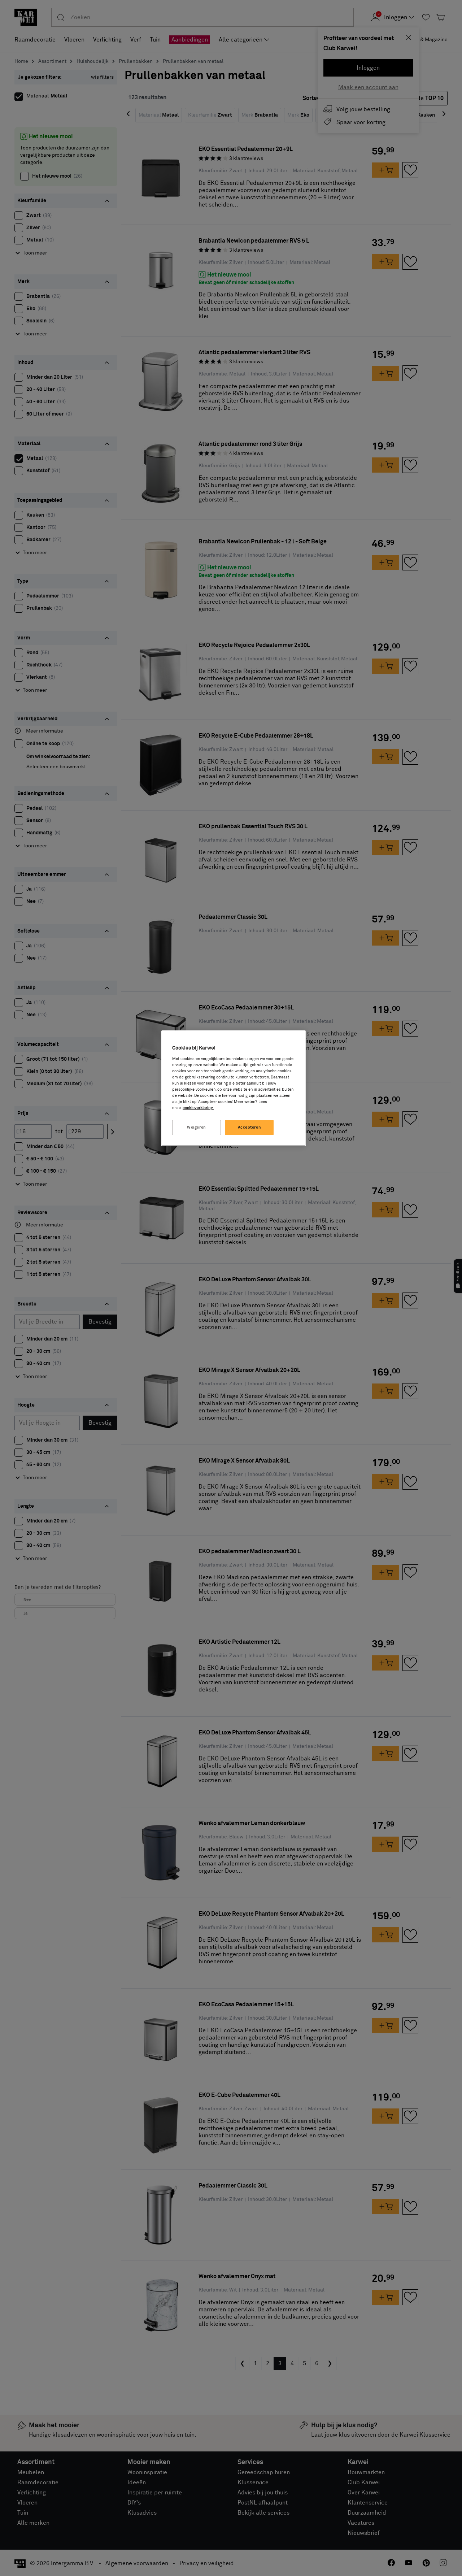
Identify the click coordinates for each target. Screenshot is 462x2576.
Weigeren (197, 1127)
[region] (234, 1088)
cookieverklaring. (198, 1108)
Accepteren (250, 1127)
